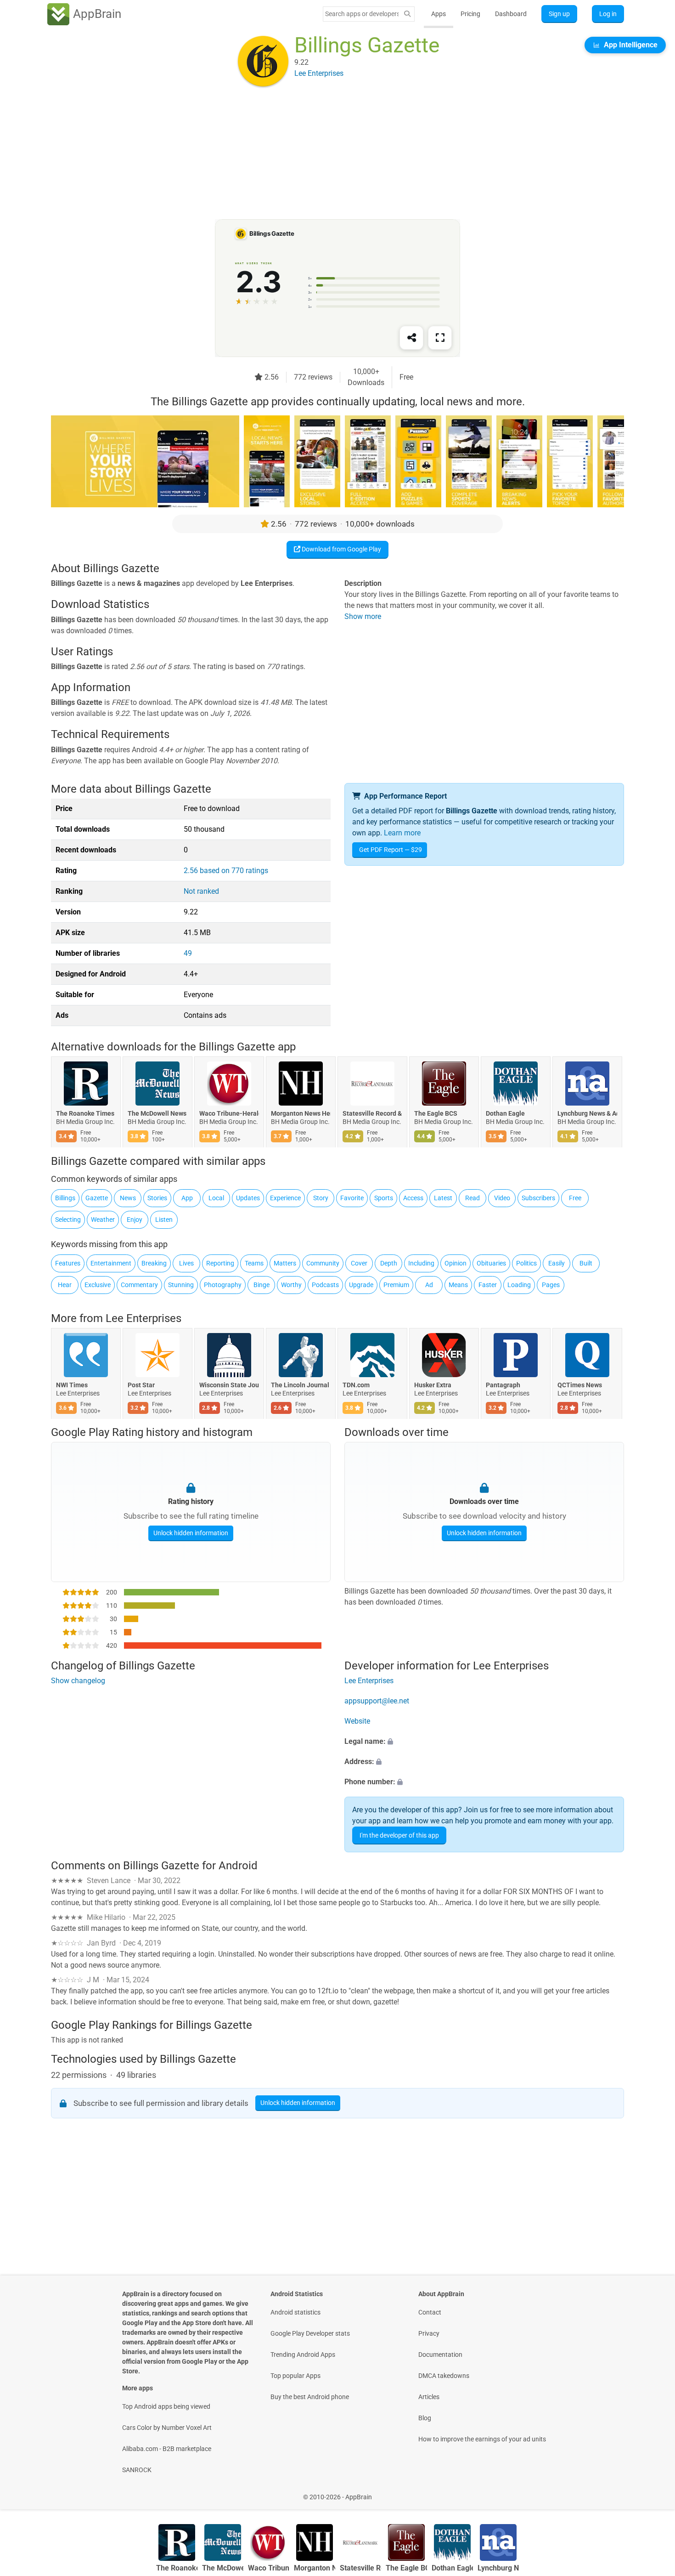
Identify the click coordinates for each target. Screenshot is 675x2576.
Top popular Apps (295, 2376)
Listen (164, 1220)
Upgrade (361, 1285)
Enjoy (135, 1220)
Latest (443, 1198)
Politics (526, 1263)
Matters (285, 1263)
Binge (262, 1285)
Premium (396, 1285)
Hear (65, 1285)
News (128, 1198)
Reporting (220, 1263)
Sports (384, 1198)
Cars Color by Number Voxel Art (167, 2428)
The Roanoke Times (85, 1114)
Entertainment (111, 1263)
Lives (186, 1263)
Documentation (440, 2355)
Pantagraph (503, 1385)
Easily (557, 1263)
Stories (157, 1198)
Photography (223, 1285)
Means (458, 1285)
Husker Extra (433, 1385)
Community (323, 1263)
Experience (285, 1198)
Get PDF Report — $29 (391, 850)
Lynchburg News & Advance (587, 1114)
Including (421, 1263)
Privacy (429, 2333)
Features (68, 1263)
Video (502, 1198)
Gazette (97, 1198)
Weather (103, 1220)
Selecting (68, 1220)
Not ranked (201, 891)
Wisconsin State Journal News (229, 1385)
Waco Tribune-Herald (229, 1114)
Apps (439, 14)
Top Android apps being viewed (166, 2406)
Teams (254, 1263)
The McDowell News (157, 1114)
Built (586, 1263)
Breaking (154, 1263)
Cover (359, 1263)
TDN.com (356, 1385)
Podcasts (325, 1285)
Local (216, 1198)
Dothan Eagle (505, 1114)
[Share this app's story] (411, 338)
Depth (389, 1263)
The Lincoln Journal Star (301, 1385)
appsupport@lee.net (377, 1701)
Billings (65, 1198)
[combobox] (362, 14)
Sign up (559, 14)
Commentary (139, 1285)
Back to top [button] (652, 2492)
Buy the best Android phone (310, 2397)
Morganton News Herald (301, 1114)
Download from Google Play (341, 549)
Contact (430, 2312)
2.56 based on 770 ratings (226, 871)
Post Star (141, 1385)
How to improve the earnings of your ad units (482, 2439)
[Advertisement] (326, 155)
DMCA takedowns (444, 2376)
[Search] (407, 14)
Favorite (352, 1198)
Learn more (402, 833)
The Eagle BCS (436, 1114)
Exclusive (98, 1285)
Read (472, 1198)
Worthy (291, 1285)
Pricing (470, 14)
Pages (551, 1285)
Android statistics (295, 2312)
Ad (429, 1285)
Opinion (456, 1263)
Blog (425, 2418)
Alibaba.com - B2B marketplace (167, 2449)
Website (357, 1721)
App (187, 1198)
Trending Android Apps (303, 2355)
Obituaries (491, 1263)
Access (413, 1198)
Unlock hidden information (191, 1533)
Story (321, 1198)
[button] (484, 1742)
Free (575, 1198)
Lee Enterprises (143, 1318)
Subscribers (538, 1198)
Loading (519, 1285)
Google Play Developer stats (310, 2333)
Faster (488, 1285)
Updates (248, 1198)
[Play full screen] (440, 338)
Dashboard (511, 14)
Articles (429, 2397)
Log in (608, 14)
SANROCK (137, 2470)
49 (188, 953)
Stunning (181, 1285)
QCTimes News (580, 1385)
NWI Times (72, 1385)
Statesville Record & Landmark (372, 1114)
